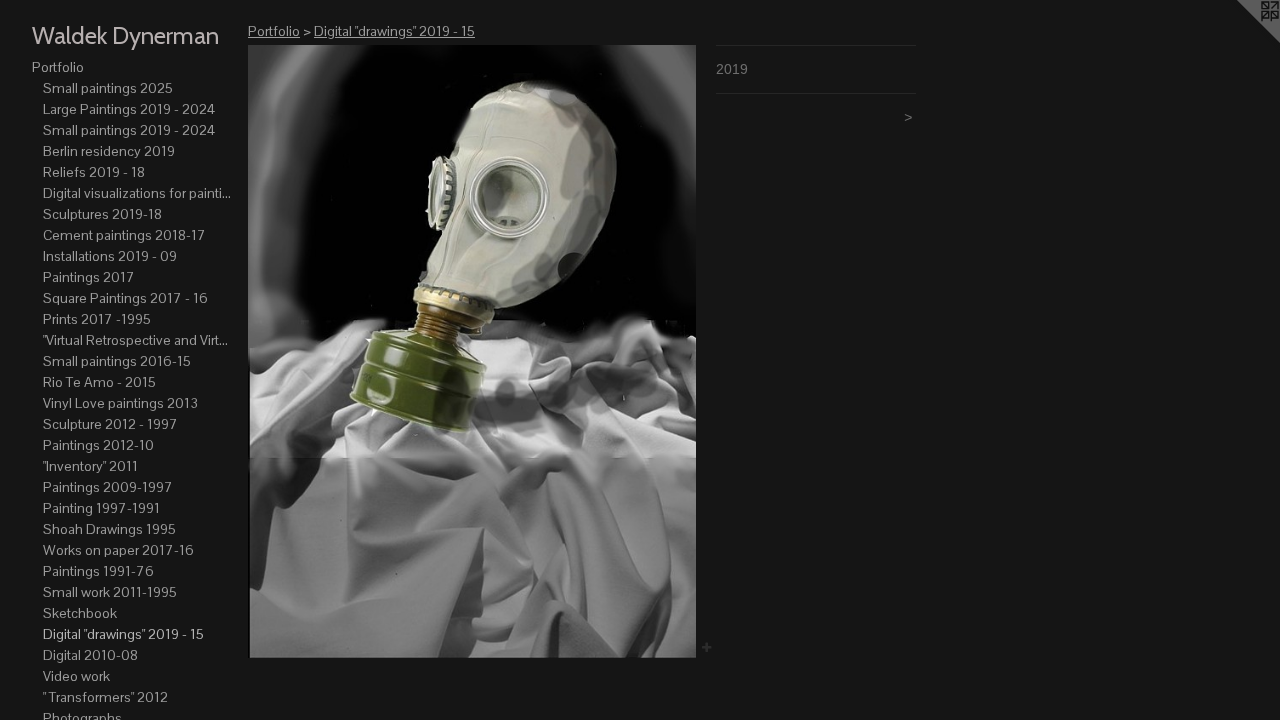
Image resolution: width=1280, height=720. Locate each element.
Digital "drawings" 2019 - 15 (123, 634)
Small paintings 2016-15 (117, 361)
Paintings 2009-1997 (108, 487)
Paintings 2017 (89, 277)
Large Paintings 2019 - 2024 (129, 109)
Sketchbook (80, 613)
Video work (76, 676)
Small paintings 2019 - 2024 (129, 130)
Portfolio (58, 67)
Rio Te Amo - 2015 (99, 382)
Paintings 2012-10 (98, 445)
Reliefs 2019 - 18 (94, 172)
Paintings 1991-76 (98, 571)
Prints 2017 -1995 (97, 319)
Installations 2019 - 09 (110, 256)
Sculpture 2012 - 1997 (110, 424)
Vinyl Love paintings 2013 (120, 403)
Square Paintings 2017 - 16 (125, 298)
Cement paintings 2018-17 (124, 235)
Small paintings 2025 (108, 88)
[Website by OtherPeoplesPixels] (1240, 40)
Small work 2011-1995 (110, 592)
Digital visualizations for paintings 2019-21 (138, 193)
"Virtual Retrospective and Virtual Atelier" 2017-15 (138, 340)
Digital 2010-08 (90, 655)
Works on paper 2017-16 (118, 550)
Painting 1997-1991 (101, 508)
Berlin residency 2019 (109, 151)
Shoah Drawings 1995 (109, 529)
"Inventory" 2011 (90, 466)
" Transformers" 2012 (105, 697)
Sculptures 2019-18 (102, 214)
